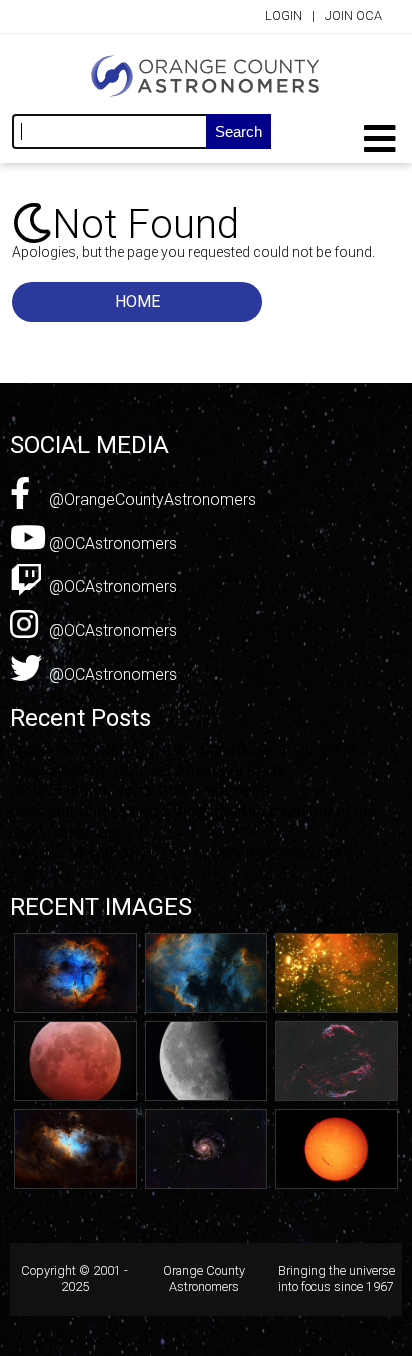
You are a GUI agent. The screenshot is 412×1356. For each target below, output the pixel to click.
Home (137, 301)
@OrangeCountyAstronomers (150, 499)
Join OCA (353, 15)
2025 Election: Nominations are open (139, 790)
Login (283, 15)
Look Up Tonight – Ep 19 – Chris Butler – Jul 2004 (183, 749)
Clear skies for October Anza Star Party (147, 770)
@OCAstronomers (111, 543)
